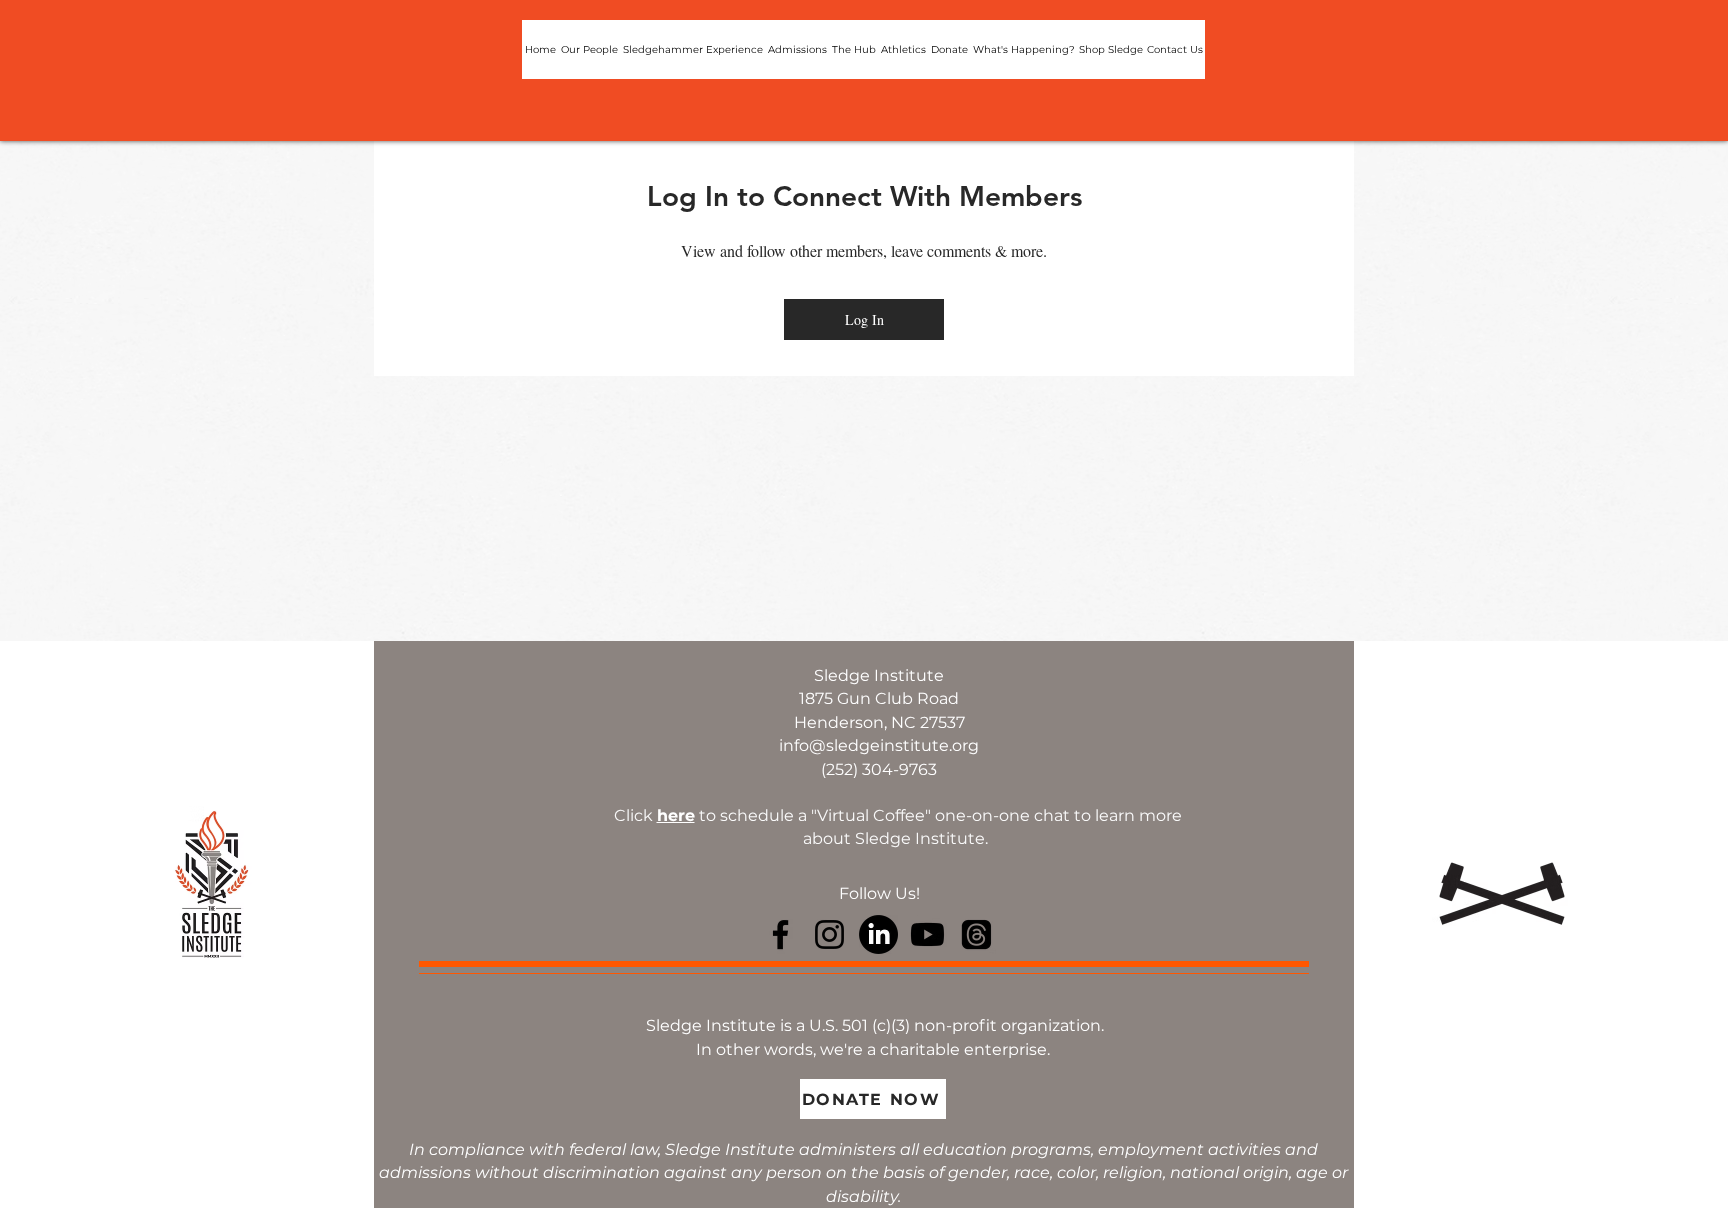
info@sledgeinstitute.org (879, 745)
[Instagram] (829, 934)
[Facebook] (780, 934)
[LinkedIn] (878, 934)
